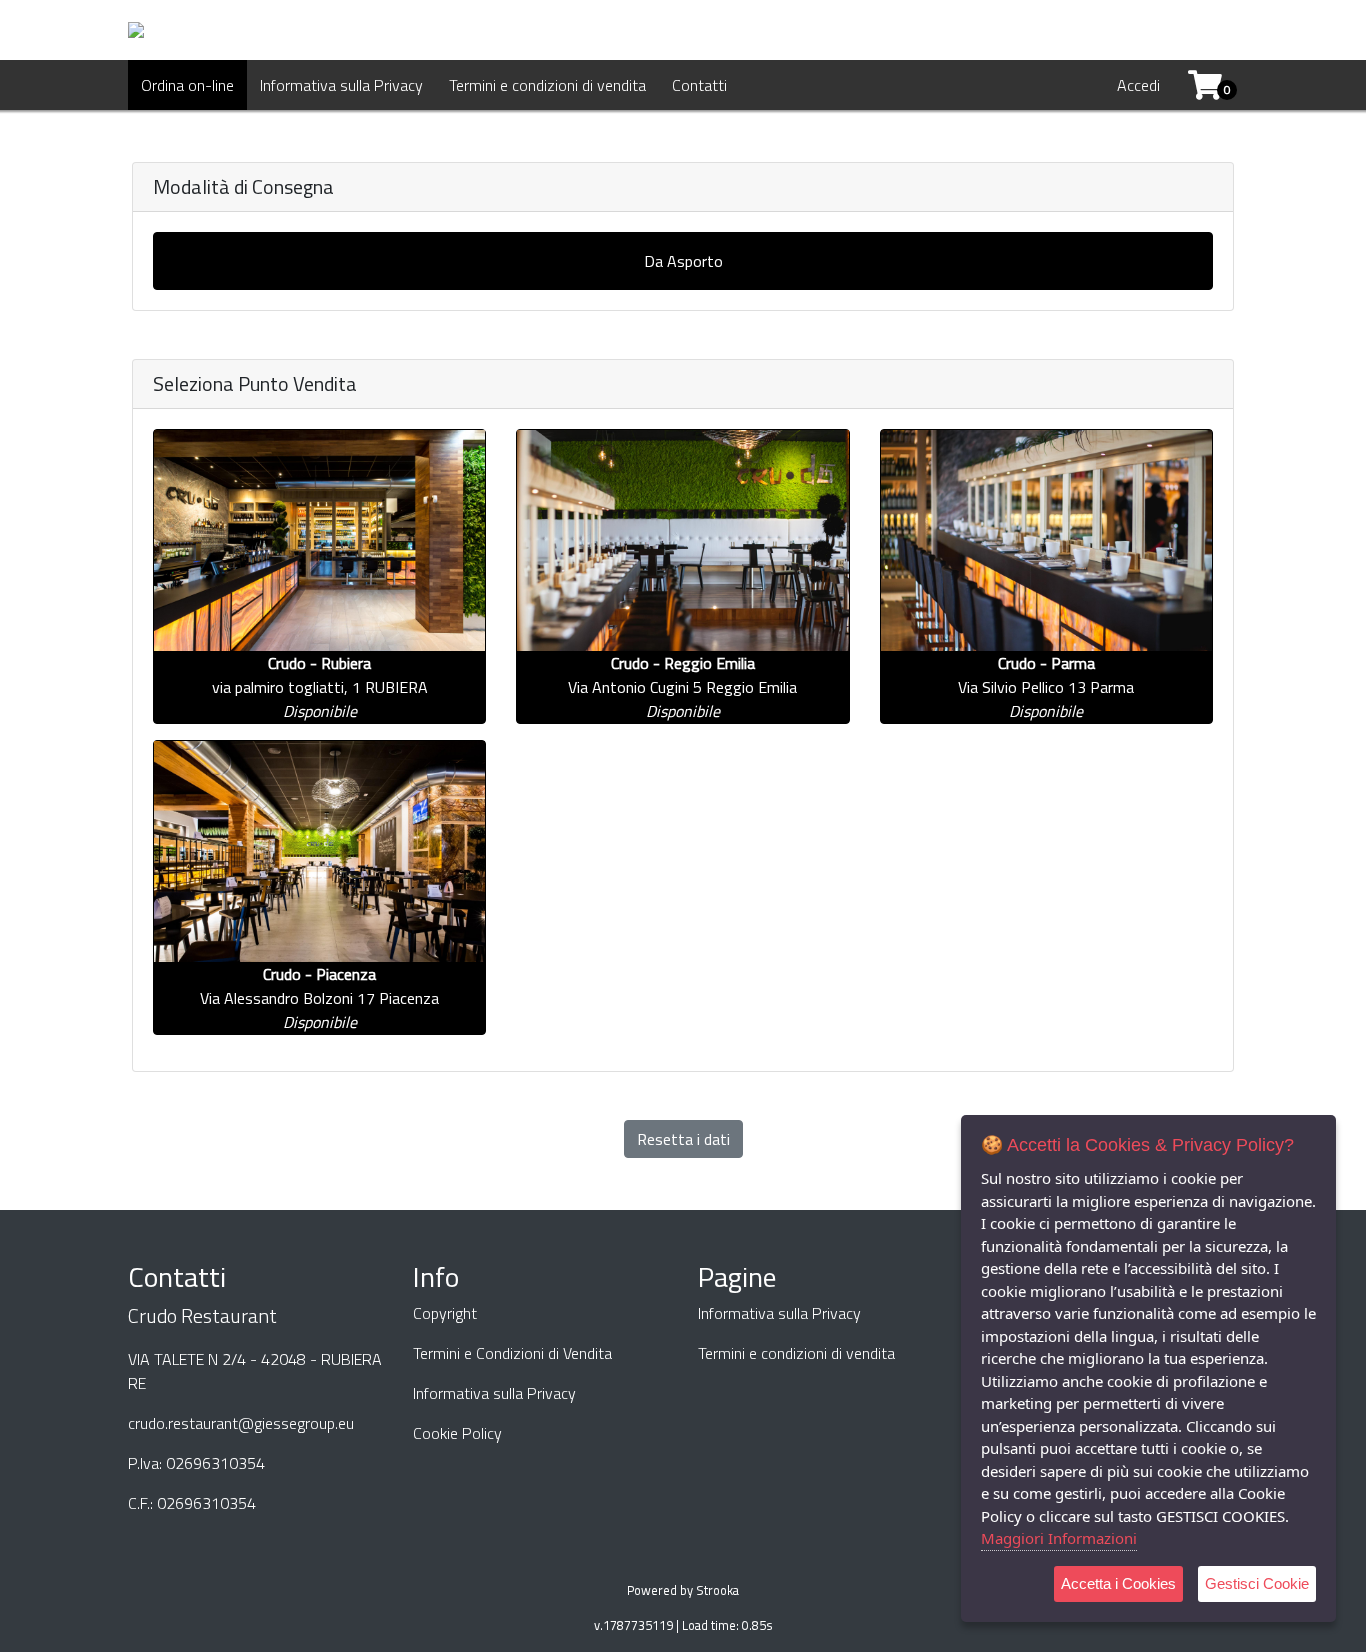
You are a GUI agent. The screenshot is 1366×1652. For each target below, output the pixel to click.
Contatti (699, 85)
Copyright (445, 1313)
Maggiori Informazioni (1059, 1538)
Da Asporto (683, 261)
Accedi (1138, 85)
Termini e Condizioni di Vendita (512, 1353)
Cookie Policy (457, 1433)
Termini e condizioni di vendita (547, 85)
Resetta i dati (683, 1139)
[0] (1197, 85)
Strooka (717, 1590)
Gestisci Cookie (1257, 1583)
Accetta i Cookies (1118, 1583)
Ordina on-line (187, 85)
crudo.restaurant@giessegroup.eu (241, 1423)
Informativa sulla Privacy (341, 85)
